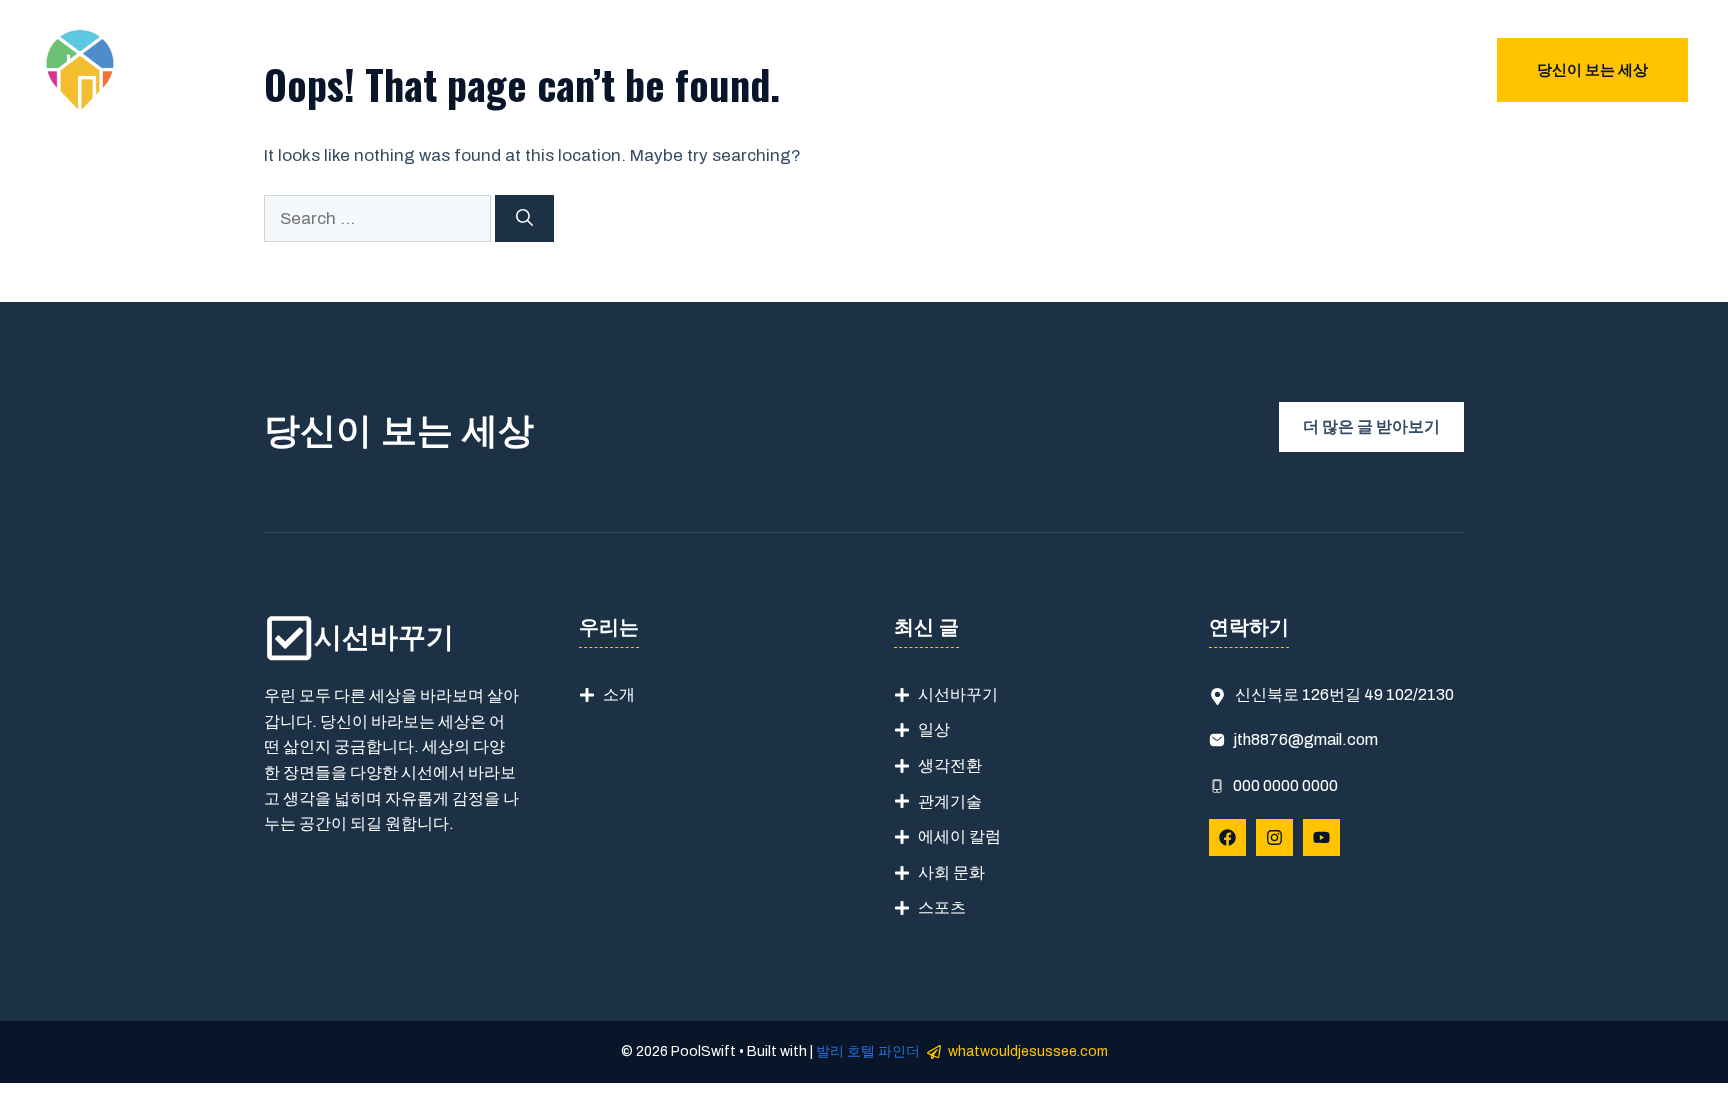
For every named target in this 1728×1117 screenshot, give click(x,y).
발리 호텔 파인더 (868, 1051)
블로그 (1417, 70)
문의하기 (1333, 70)
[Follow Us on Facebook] (1227, 837)
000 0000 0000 (1285, 785)
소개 (619, 694)
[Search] (524, 219)
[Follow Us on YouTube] (1321, 837)
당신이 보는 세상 (1592, 70)
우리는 (1248, 70)
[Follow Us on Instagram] (1274, 837)
